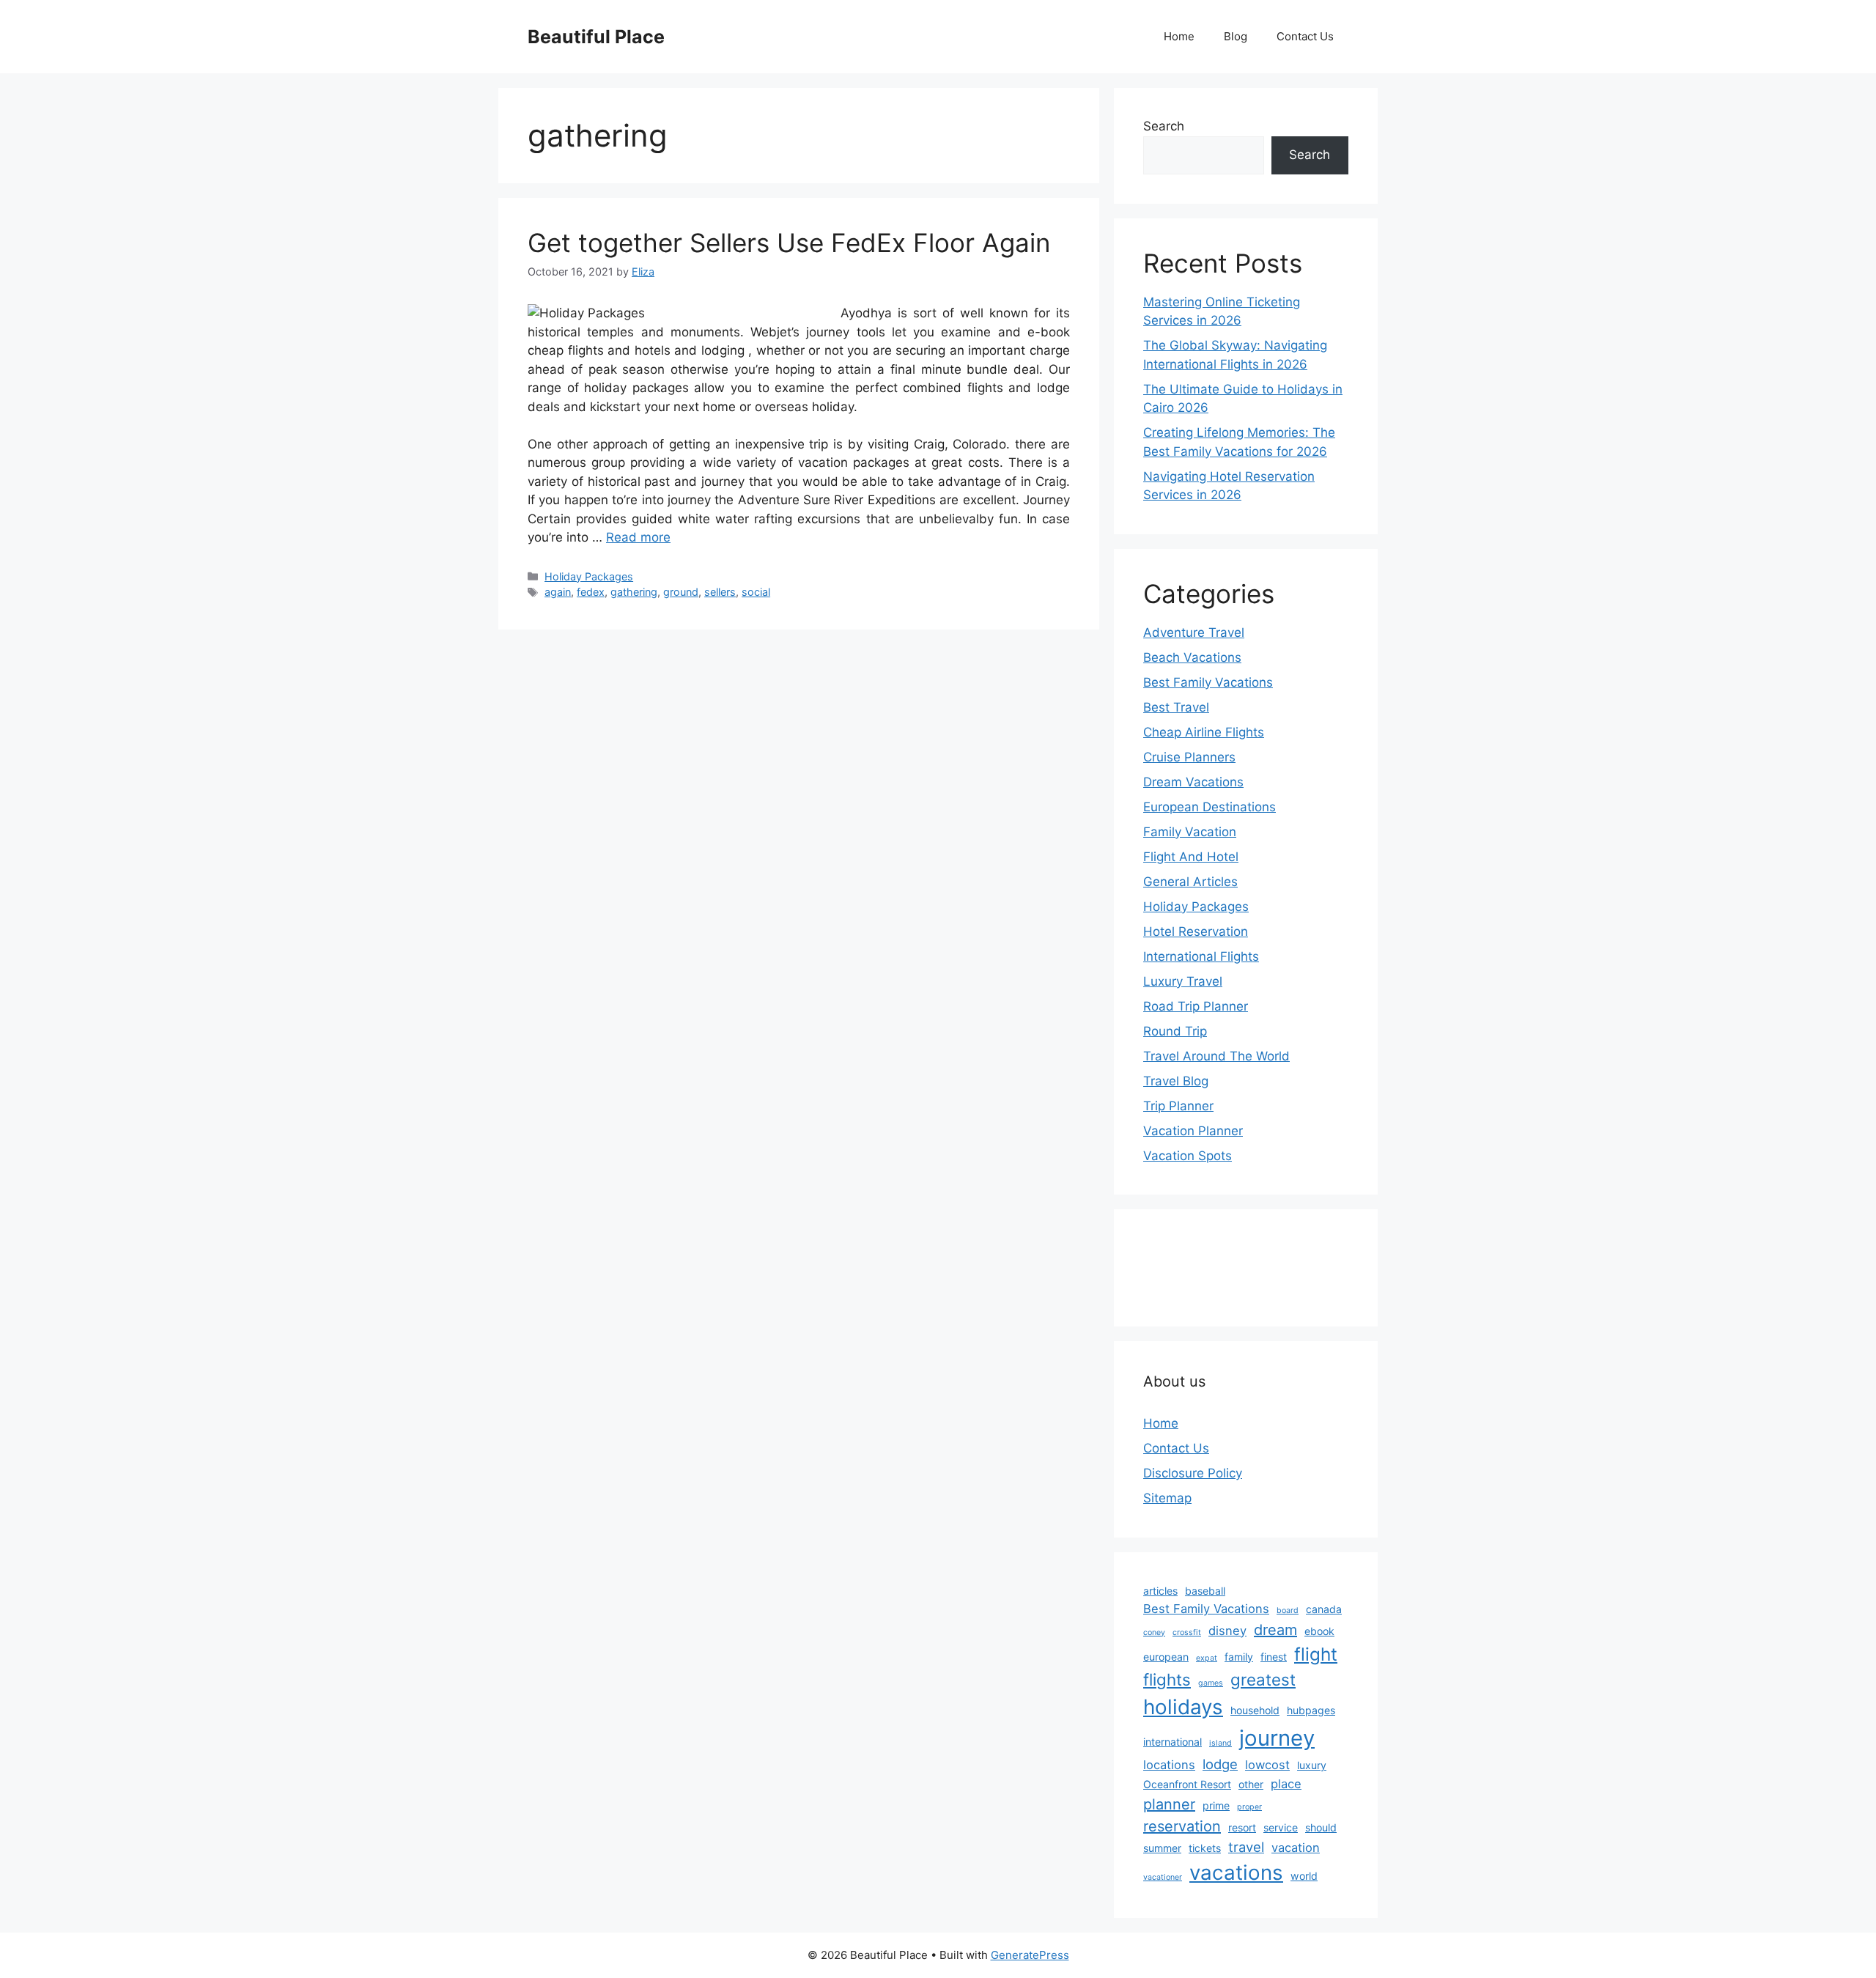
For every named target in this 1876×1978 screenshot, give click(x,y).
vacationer (1163, 1877)
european (1166, 1657)
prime (1216, 1805)
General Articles (1190, 882)
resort (1242, 1827)
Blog (1236, 36)
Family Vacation (1190, 832)
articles (1160, 1591)
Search (1164, 126)
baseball (1205, 1591)
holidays (1183, 1707)
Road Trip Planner (1196, 1006)
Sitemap (1167, 1498)
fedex (591, 592)
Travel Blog (1176, 1081)
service (1281, 1827)
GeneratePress (1030, 1955)
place (1286, 1784)
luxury (1312, 1765)
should (1321, 1827)
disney (1227, 1631)
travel (1246, 1847)
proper (1249, 1807)
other (1251, 1784)
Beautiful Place (596, 37)
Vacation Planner (1193, 1131)
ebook (1319, 1631)
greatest (1263, 1679)
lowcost (1267, 1765)
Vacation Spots (1188, 1156)
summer (1162, 1848)
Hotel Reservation (1196, 931)
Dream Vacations (1193, 782)
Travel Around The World (1216, 1056)
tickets (1205, 1848)
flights (1167, 1679)
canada (1324, 1609)
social (756, 592)
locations (1169, 1765)
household (1255, 1710)
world (1304, 1876)
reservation (1182, 1826)
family (1239, 1657)
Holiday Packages (589, 576)
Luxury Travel (1183, 981)
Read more (638, 537)
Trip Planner (1178, 1106)
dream (1275, 1630)
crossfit (1187, 1632)
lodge (1220, 1764)
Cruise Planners (1189, 757)
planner (1169, 1804)
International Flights (1201, 956)
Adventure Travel (1194, 632)
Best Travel (1176, 707)
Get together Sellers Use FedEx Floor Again (789, 243)
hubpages (1311, 1710)
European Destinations (1210, 807)
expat (1207, 1658)
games (1211, 1683)
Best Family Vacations (1208, 682)
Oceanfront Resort (1187, 1784)
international (1172, 1742)
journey (1277, 1738)
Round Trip (1175, 1031)
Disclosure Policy (1193, 1473)
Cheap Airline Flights (1204, 732)
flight (1316, 1654)
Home (1179, 36)
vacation (1296, 1848)
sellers (720, 592)
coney (1154, 1632)
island (1220, 1743)
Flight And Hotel (1191, 857)
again (558, 592)
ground (681, 592)
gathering (634, 592)
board (1288, 1610)
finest (1274, 1657)
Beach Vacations (1192, 657)
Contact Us (1305, 36)
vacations (1236, 1872)
